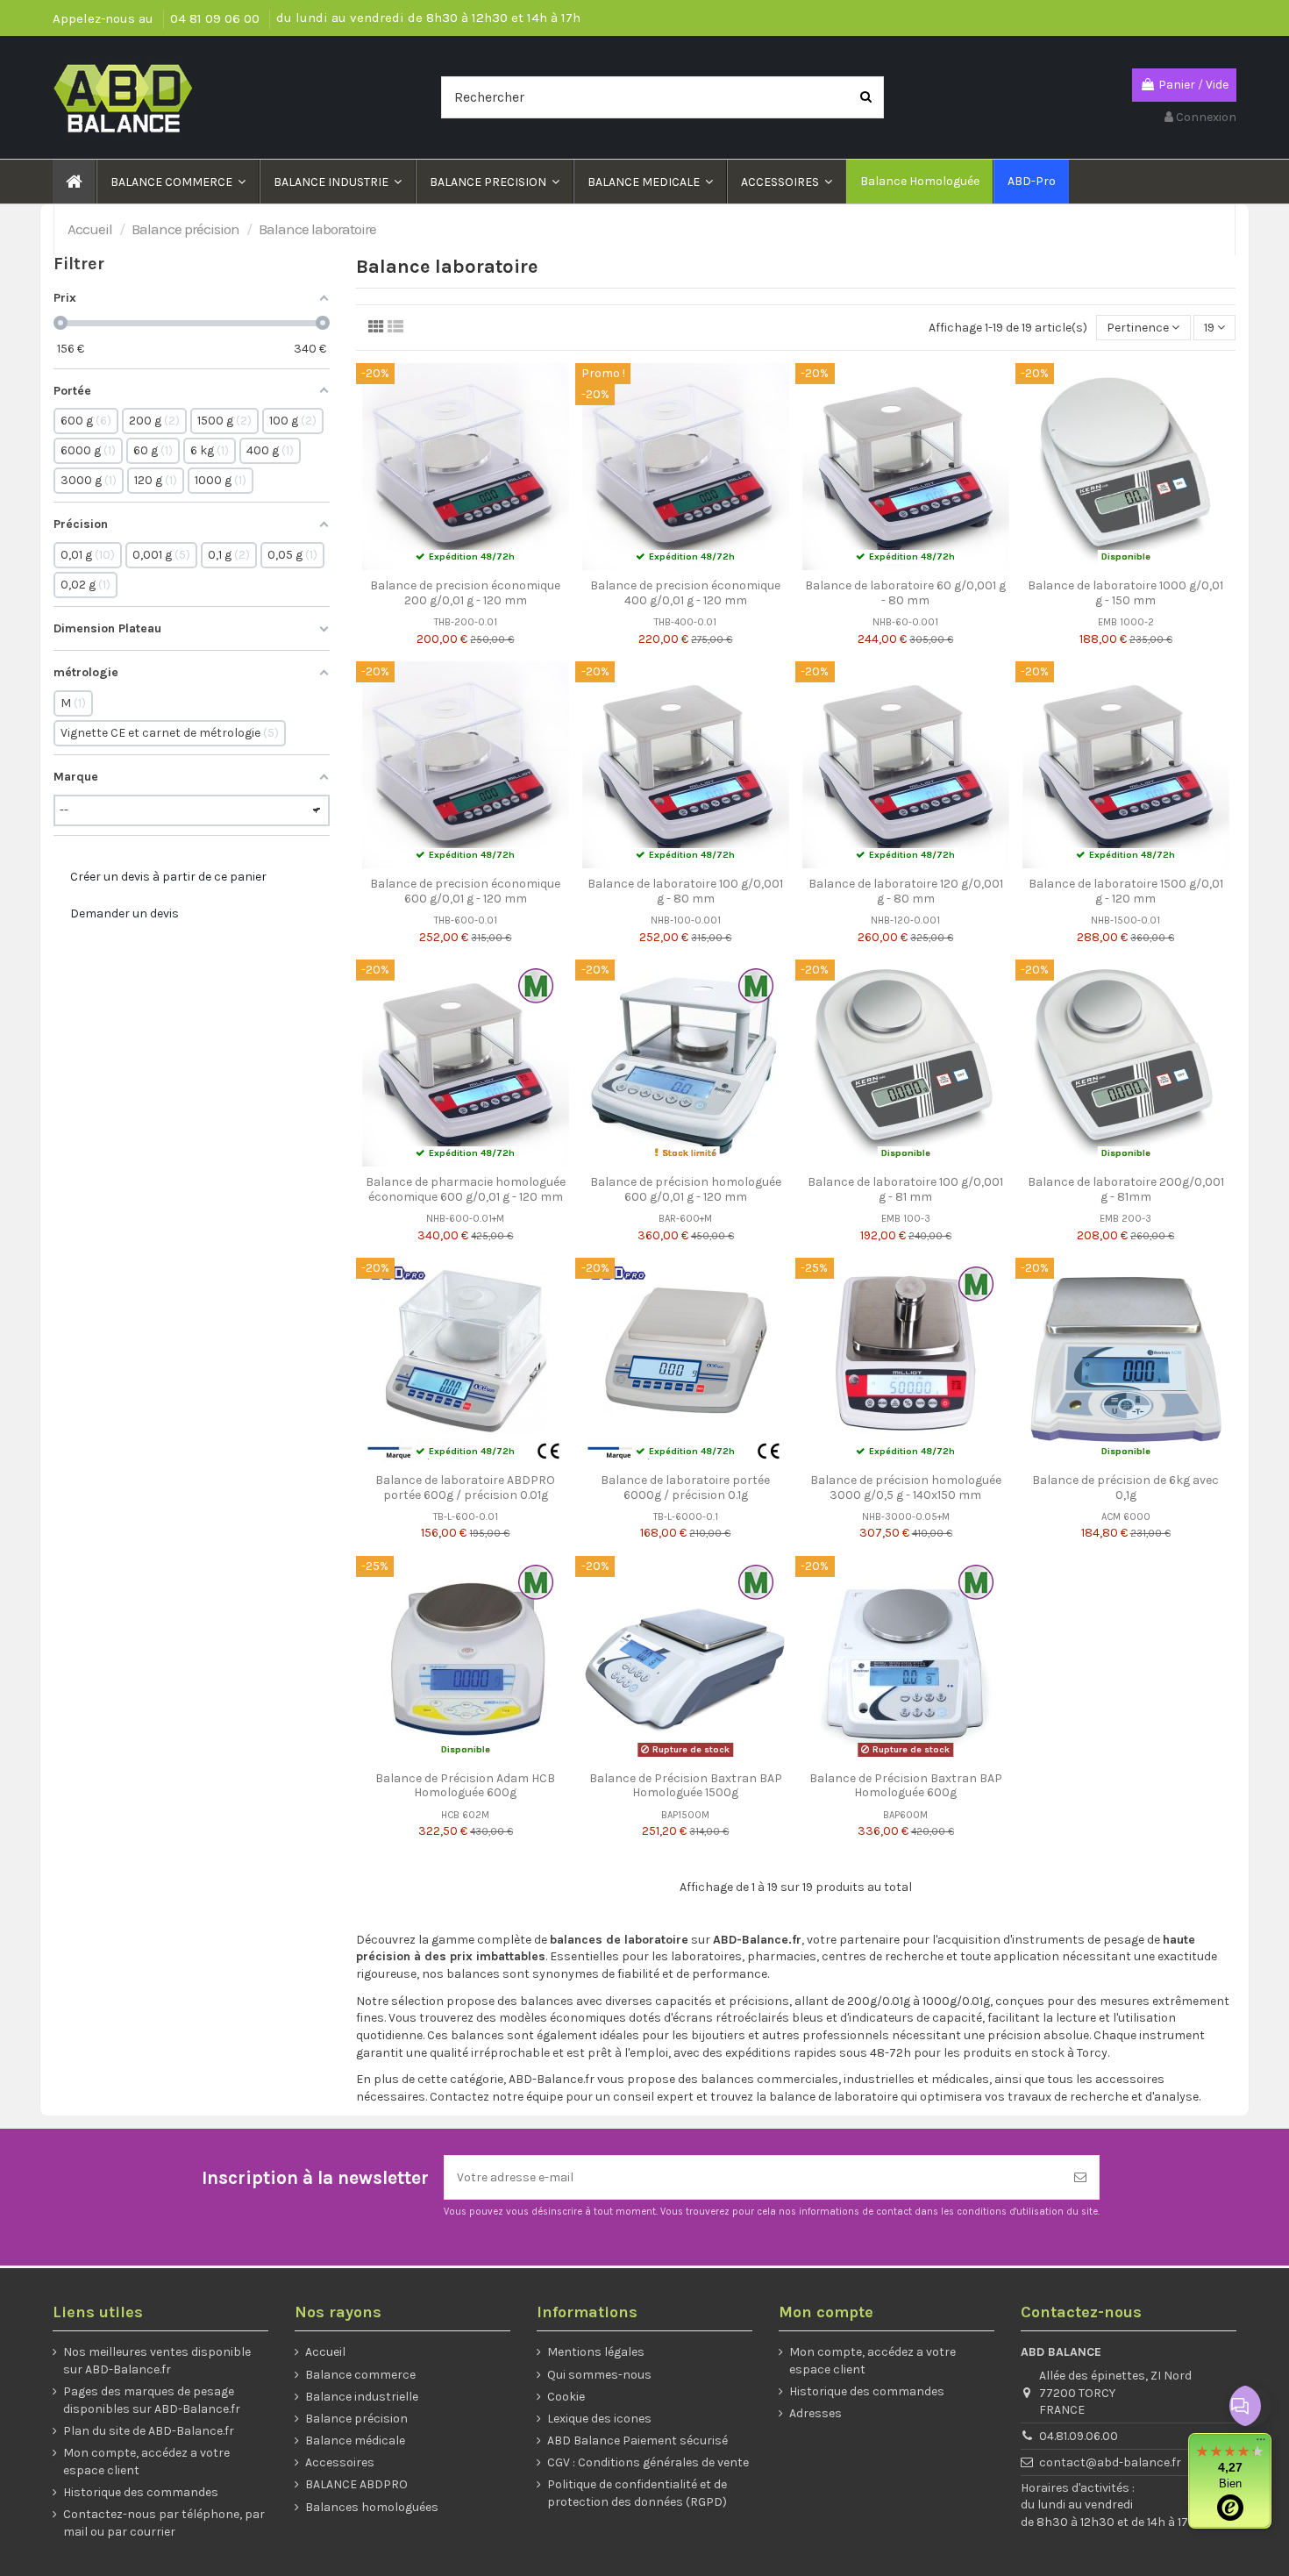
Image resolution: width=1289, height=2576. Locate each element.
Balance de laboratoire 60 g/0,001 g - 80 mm (905, 593)
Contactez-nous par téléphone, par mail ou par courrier (164, 2523)
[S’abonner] (1080, 2177)
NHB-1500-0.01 (1125, 921)
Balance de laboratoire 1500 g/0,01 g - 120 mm (1126, 891)
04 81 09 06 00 (217, 18)
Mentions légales (596, 2352)
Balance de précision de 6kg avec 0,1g (1125, 1488)
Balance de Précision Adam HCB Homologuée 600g (465, 1786)
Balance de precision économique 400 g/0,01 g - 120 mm (685, 593)
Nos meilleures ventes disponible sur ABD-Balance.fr (157, 2361)
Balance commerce (360, 2375)
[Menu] (1261, 2444)
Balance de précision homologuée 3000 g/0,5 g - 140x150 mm (906, 1488)
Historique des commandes (141, 2492)
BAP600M (905, 1815)
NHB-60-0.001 (905, 622)
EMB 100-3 (906, 1219)
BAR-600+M (685, 1219)
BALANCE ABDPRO (356, 2484)
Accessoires (340, 2462)
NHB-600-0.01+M (465, 1219)
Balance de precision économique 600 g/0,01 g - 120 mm (465, 891)
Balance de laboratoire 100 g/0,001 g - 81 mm (905, 1189)
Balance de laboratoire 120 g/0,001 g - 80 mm (906, 891)
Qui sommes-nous (599, 2375)
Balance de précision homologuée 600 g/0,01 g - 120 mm (686, 1189)
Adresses (815, 2413)
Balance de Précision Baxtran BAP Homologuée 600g (906, 1786)
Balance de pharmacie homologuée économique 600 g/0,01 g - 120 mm (466, 1189)
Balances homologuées (372, 2507)
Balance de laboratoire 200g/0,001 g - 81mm (1126, 1189)
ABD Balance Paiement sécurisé (637, 2440)
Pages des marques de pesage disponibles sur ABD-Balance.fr (152, 2400)
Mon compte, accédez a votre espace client (146, 2462)
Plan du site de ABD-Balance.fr (149, 2431)
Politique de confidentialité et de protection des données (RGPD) (637, 2493)
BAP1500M (685, 1815)
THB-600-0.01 (466, 921)
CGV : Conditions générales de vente (648, 2462)
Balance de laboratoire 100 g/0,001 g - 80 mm (685, 891)
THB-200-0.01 (466, 622)
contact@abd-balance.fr (1110, 2462)
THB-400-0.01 (685, 622)
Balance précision (356, 2419)
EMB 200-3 (1125, 1219)
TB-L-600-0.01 (466, 1517)
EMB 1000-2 (1126, 622)
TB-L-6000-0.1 (686, 1517)
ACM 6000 (1126, 1517)
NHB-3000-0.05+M (906, 1517)
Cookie (566, 2397)
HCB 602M (465, 1815)
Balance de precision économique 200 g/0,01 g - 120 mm (465, 593)
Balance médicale (355, 2440)
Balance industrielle (362, 2397)
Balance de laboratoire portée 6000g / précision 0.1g (685, 1488)
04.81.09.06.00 (1079, 2436)
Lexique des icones (599, 2419)
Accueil (325, 2352)
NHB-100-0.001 (686, 921)
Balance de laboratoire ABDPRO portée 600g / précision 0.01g (465, 1488)
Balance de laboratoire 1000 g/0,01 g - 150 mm (1125, 593)
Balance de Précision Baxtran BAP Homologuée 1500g (686, 1786)
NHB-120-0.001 (905, 921)
